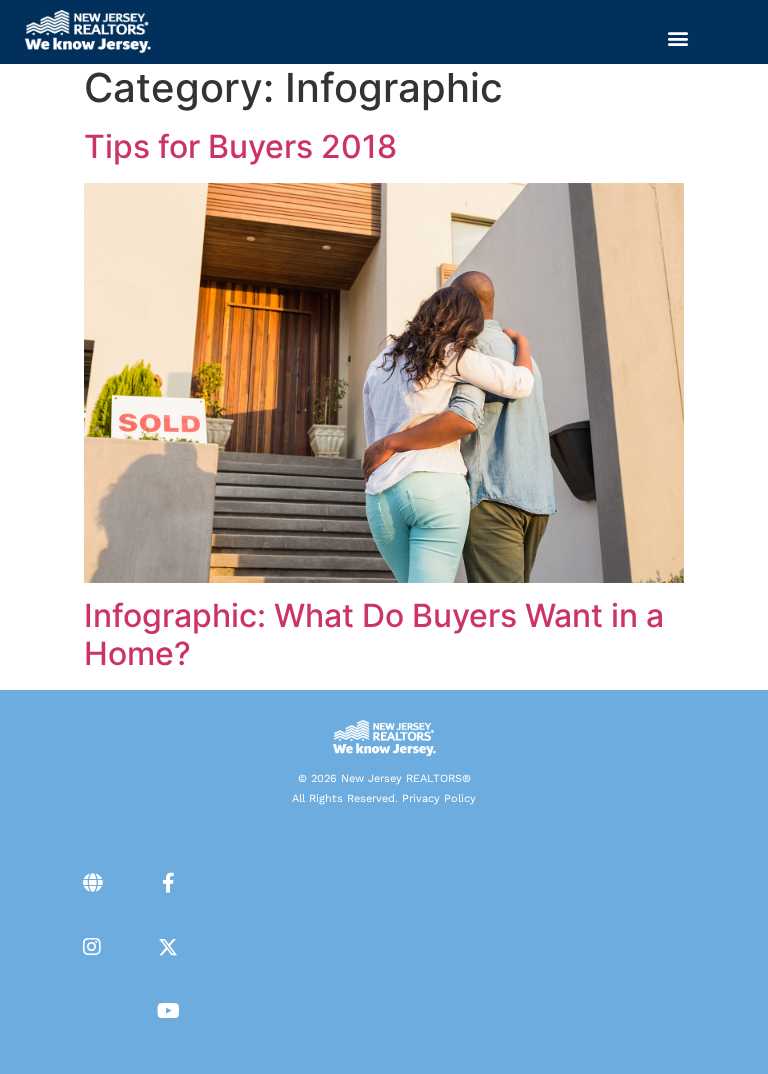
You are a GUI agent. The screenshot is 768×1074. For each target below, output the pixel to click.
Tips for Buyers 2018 (240, 146)
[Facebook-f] (168, 883)
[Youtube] (168, 1011)
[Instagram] (92, 947)
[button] (678, 37)
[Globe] (92, 883)
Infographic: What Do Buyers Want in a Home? (374, 634)
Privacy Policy (439, 798)
